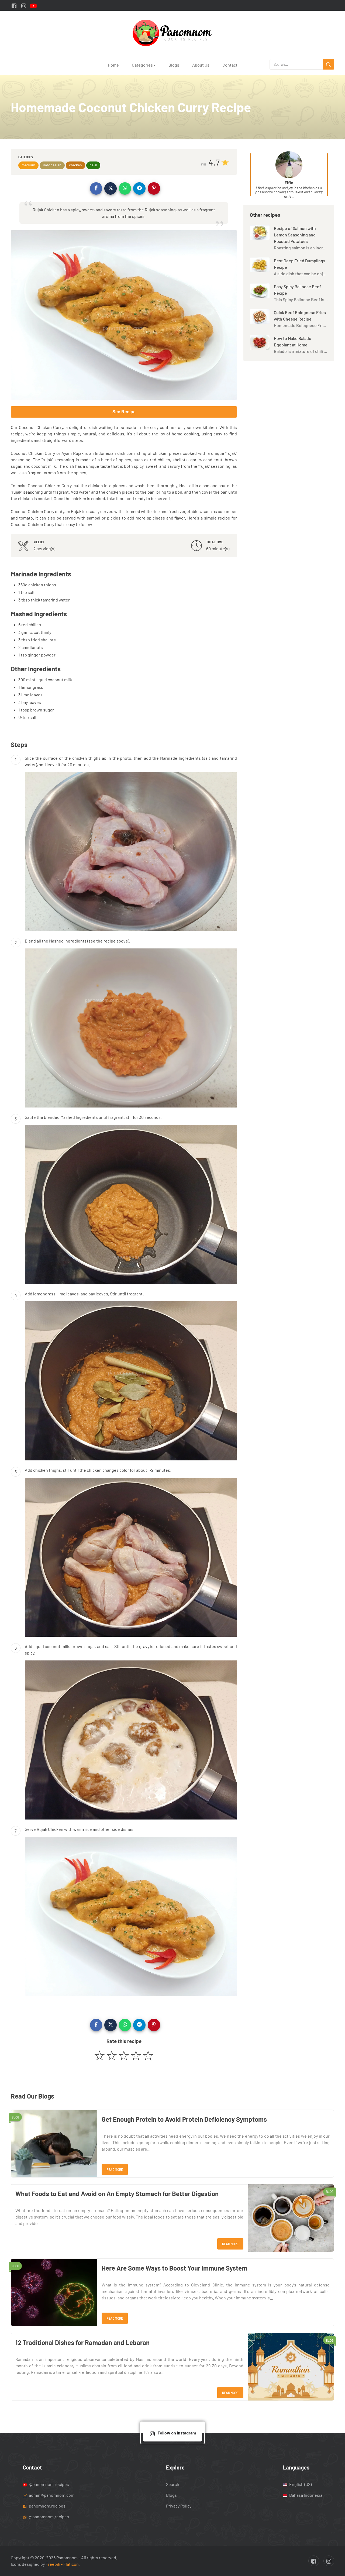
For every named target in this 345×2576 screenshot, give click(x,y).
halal (93, 165)
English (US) (300, 2484)
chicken (75, 165)
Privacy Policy (179, 2506)
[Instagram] (24, 5)
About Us (201, 65)
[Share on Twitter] (111, 188)
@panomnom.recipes (49, 2484)
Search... (174, 2484)
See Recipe (124, 412)
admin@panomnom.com (52, 2495)
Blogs (174, 65)
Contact (230, 65)
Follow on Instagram (177, 2433)
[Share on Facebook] (96, 188)
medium (28, 165)
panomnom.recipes (47, 2506)
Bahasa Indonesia (305, 2495)
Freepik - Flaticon (62, 2564)
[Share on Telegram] (139, 188)
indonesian (52, 165)
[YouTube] (33, 5)
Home (113, 65)
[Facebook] (14, 5)
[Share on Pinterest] (154, 188)
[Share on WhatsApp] (125, 188)
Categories (144, 65)
